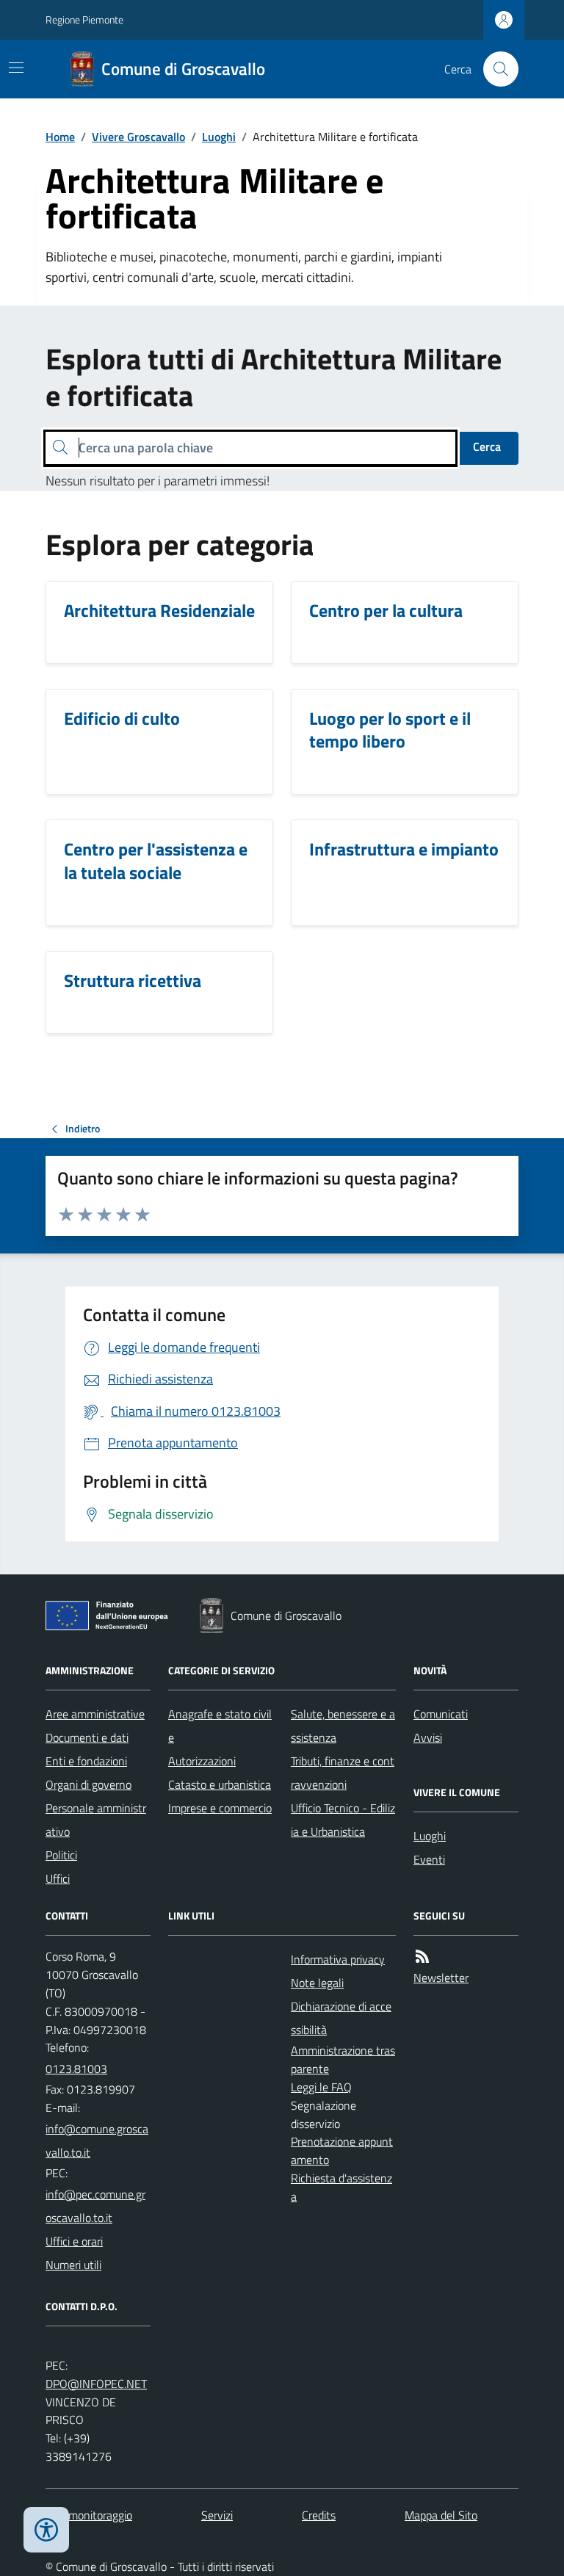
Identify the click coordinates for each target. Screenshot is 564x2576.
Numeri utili (73, 2265)
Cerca (487, 446)
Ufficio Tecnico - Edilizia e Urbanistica (343, 1820)
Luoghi (219, 137)
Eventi (429, 1859)
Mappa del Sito (441, 2515)
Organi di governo (88, 1784)
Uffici (58, 1878)
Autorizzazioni (202, 1761)
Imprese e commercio (220, 1808)
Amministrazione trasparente (343, 2059)
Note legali (317, 1983)
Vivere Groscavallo (138, 137)
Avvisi (428, 1737)
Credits (319, 2515)
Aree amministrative (95, 1714)
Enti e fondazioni (86, 1761)
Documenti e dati (87, 1737)
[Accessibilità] (46, 2530)
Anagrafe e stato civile (220, 1726)
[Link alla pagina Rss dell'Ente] (422, 1957)
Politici (61, 1855)
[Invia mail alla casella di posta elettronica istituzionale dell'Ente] (98, 2141)
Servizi (217, 2515)
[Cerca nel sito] (495, 69)
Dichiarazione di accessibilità (341, 2018)
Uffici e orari (74, 2241)
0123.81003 (76, 2069)
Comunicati (441, 1714)
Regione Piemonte (84, 19)
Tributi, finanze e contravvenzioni (343, 1773)
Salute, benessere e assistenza (343, 1726)
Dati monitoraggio (89, 2515)
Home (60, 137)
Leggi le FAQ (321, 2087)
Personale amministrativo (96, 1820)
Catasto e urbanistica (220, 1784)
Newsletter (441, 1978)
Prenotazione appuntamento (342, 2150)
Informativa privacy (338, 1959)
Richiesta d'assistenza (341, 2187)
